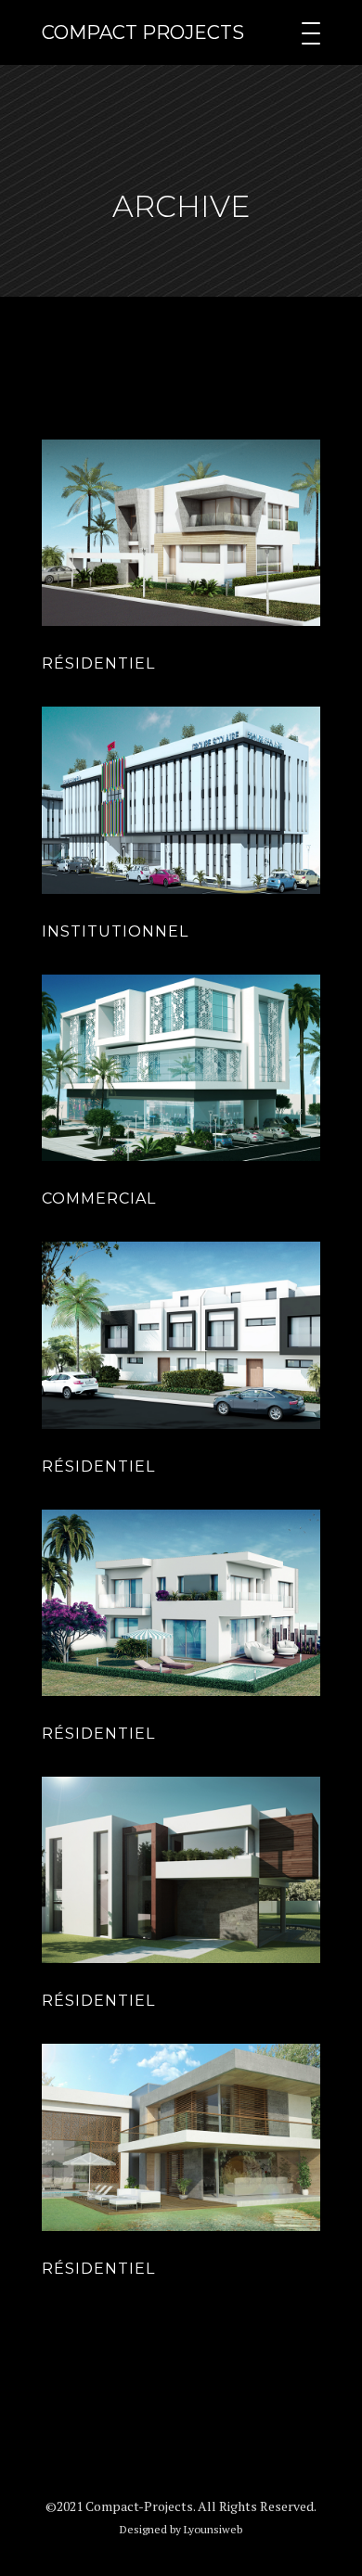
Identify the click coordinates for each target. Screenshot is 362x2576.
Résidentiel (98, 663)
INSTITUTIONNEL (115, 931)
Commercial (99, 1199)
